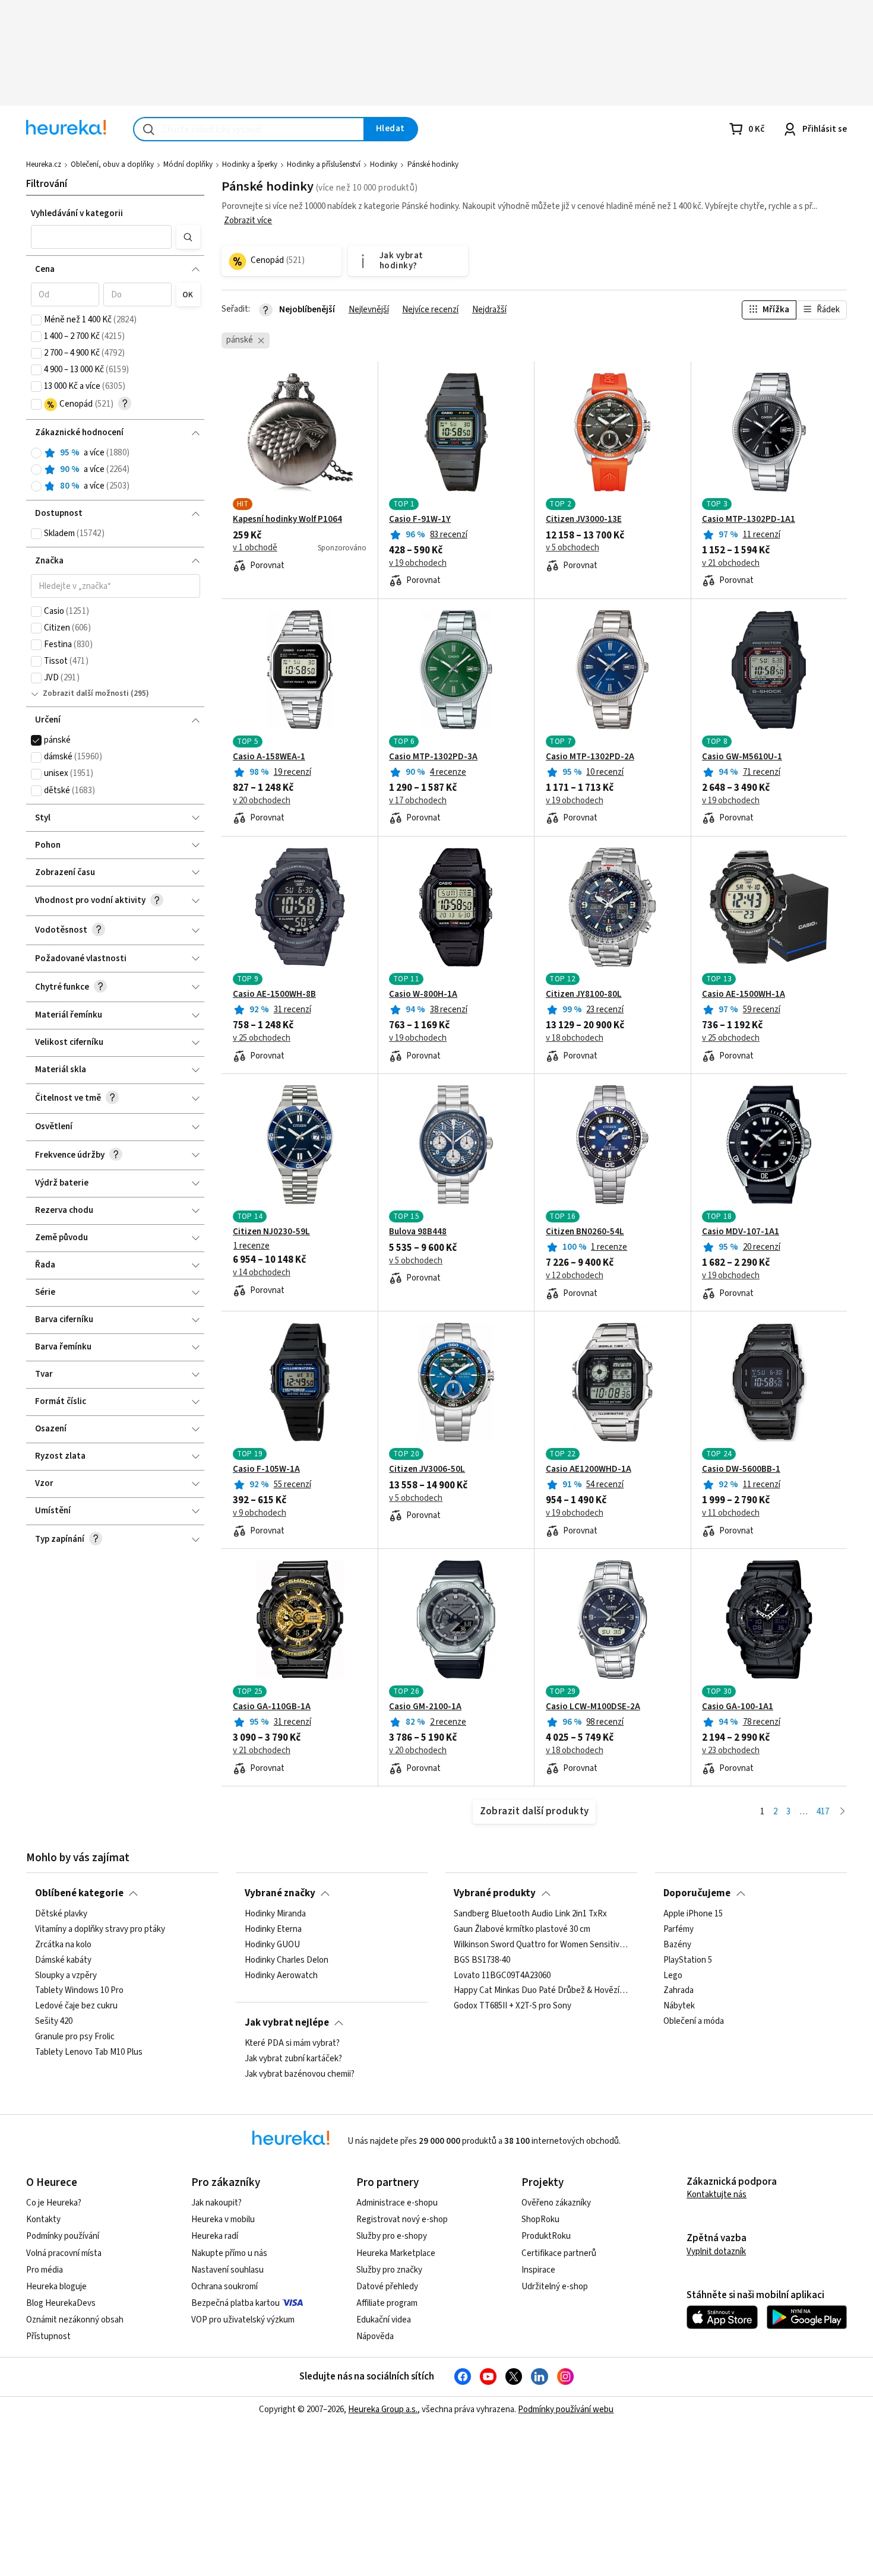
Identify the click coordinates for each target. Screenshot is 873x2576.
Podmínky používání (63, 2236)
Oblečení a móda (694, 2021)
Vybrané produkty (495, 1893)
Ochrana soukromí (224, 2287)
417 (823, 1812)
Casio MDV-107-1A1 (741, 1232)
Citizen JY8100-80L (584, 994)
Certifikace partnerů (559, 2253)
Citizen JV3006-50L (427, 1469)
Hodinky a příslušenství (324, 164)
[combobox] (249, 129)
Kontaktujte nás (717, 2195)
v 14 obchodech (262, 1273)
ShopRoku (540, 2219)
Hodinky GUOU (272, 1945)
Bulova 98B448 (418, 1232)
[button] (102, 237)
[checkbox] (36, 320)
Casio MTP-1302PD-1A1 (749, 519)
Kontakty (43, 2219)
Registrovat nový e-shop (402, 2219)
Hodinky (384, 164)
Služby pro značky (389, 2270)
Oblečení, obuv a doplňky (112, 164)
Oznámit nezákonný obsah (75, 2320)
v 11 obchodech (731, 1513)
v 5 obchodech (572, 548)
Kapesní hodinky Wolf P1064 (287, 519)
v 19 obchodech (418, 563)
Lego (673, 1976)
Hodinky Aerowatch (281, 1976)
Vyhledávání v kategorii (77, 213)
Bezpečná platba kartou (235, 2303)
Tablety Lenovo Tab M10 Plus (89, 2052)
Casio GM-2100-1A (425, 1707)
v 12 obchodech (575, 1276)
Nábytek (679, 2007)
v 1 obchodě (255, 548)
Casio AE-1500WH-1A (744, 994)
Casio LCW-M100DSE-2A (593, 1707)
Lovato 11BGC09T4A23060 (502, 1976)
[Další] (842, 1812)
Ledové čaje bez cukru (76, 2007)
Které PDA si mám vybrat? (292, 2043)
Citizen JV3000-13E (584, 519)
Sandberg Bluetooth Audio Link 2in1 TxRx (530, 1914)
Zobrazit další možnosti (86, 693)
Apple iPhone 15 (693, 1914)
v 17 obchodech (418, 801)
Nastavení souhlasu (227, 2270)
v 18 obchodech (575, 1038)
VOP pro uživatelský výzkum (243, 2320)
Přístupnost (48, 2336)
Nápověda (375, 2336)
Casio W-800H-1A (423, 994)
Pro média (45, 2270)
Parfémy (679, 1929)
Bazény (677, 1945)
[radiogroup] (116, 470)
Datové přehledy (387, 2287)
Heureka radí (215, 2236)
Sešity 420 (54, 2021)
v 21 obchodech (731, 563)
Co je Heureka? (54, 2203)
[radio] (36, 453)
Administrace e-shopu (397, 2203)
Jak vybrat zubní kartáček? (293, 2059)
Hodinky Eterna (273, 1929)
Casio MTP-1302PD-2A (590, 757)
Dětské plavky (61, 1914)
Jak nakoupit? (216, 2203)
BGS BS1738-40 (482, 1960)
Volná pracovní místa (64, 2253)
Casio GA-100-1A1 (738, 1707)
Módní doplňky (188, 164)
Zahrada (679, 1991)
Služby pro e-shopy (392, 2236)
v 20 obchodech (262, 801)
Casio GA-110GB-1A (272, 1707)
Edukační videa (384, 2320)
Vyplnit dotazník (716, 2252)
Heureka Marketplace (396, 2253)
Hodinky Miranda (275, 1914)
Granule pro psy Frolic (75, 2037)
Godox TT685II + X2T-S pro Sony (513, 2007)
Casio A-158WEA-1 (269, 757)
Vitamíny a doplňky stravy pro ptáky (100, 1929)
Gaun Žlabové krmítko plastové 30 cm (522, 1929)
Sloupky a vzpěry (66, 1976)
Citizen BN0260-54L (585, 1232)
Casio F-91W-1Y (420, 519)
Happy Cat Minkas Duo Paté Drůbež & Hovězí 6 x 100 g (541, 1991)
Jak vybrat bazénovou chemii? (300, 2074)
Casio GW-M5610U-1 (742, 757)
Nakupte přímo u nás (229, 2253)
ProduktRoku (546, 2236)
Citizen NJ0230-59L (271, 1232)
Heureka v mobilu (223, 2219)
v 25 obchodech (262, 1038)
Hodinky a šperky (250, 164)
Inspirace (538, 2270)
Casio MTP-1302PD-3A (433, 757)
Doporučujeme (697, 1893)
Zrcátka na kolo (63, 1945)
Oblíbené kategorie (79, 1893)
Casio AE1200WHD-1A (589, 1469)
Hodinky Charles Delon (287, 1960)
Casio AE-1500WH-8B (274, 994)
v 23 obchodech (731, 1751)
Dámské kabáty (63, 1960)
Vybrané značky (280, 1893)
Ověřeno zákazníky (556, 2203)
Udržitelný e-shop (555, 2287)
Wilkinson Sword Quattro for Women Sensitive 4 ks (541, 1945)
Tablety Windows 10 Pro (79, 1991)
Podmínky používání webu (566, 2409)
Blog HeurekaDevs (61, 2303)
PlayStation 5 (688, 1960)
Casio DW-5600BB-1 (741, 1469)
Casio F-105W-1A (266, 1469)
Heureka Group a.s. (383, 2409)
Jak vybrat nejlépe (287, 2023)
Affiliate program (387, 2303)
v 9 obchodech (260, 1513)
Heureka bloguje (56, 2287)
